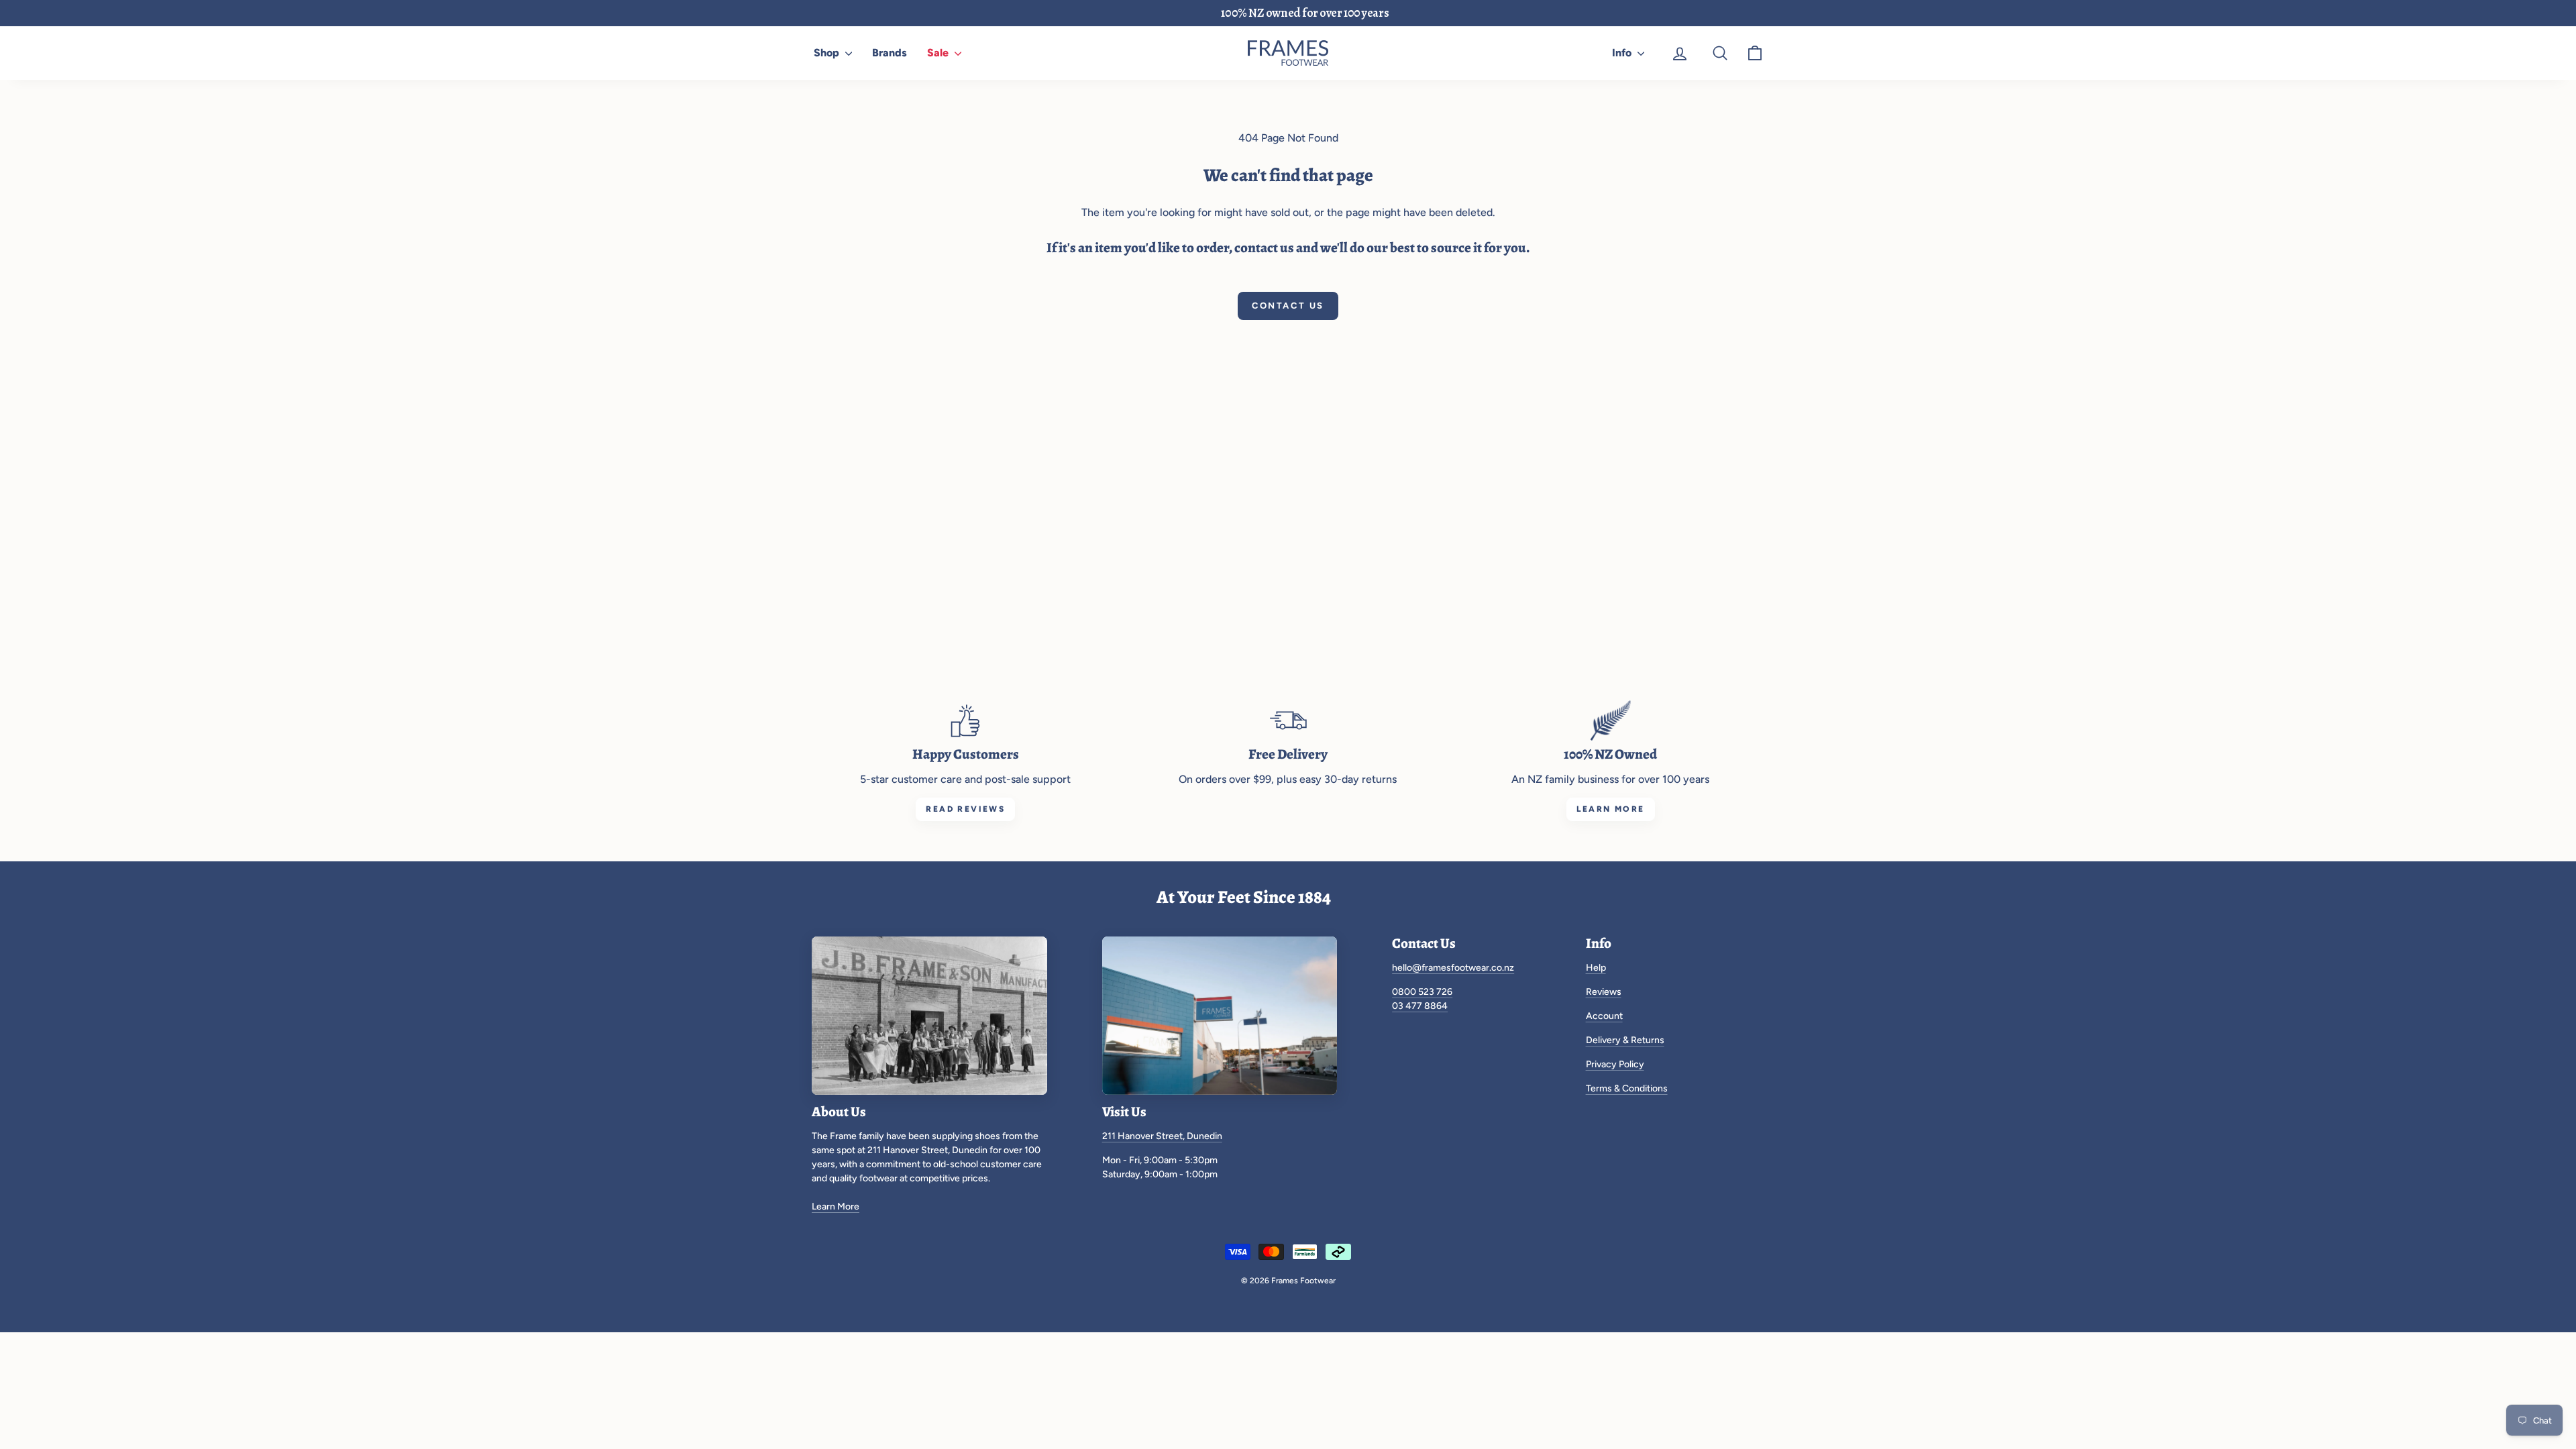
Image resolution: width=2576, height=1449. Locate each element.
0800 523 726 (1422, 992)
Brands (890, 53)
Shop (828, 53)
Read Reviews (965, 809)
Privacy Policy (1615, 1064)
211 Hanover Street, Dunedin (1162, 1136)
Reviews (1604, 992)
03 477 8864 (1420, 1006)
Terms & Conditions (1627, 1088)
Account (1604, 1016)
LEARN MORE (1611, 809)
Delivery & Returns (1625, 1040)
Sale (939, 53)
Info (1623, 53)
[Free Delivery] (1288, 720)
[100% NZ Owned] (1611, 720)
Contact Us (1288, 306)
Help (1596, 968)
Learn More (836, 1206)
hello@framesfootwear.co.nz (1453, 968)
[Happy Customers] (965, 720)
